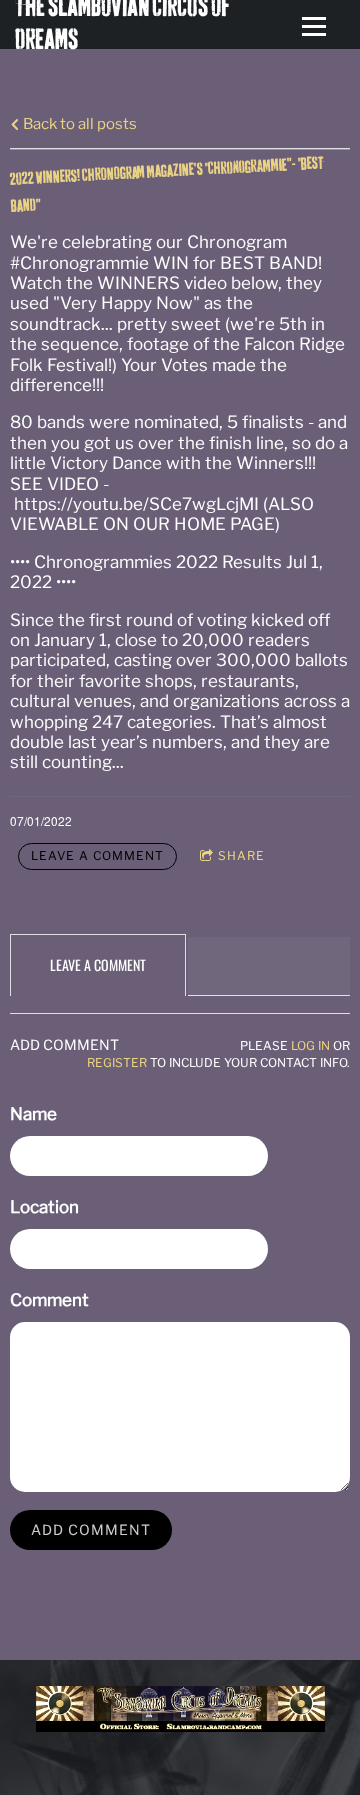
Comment (49, 1300)
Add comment (91, 1529)
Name (33, 1114)
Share (241, 855)
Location (44, 1207)
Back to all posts (78, 123)
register (117, 1063)
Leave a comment (97, 855)
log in (310, 1046)
